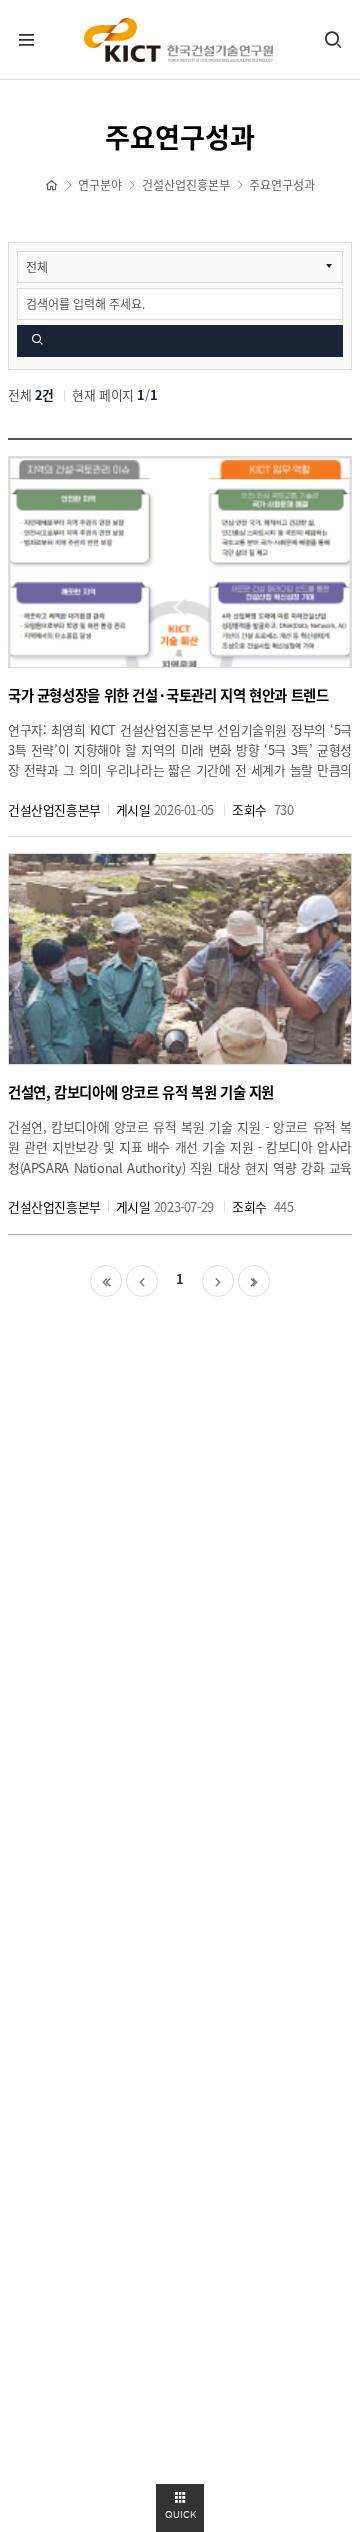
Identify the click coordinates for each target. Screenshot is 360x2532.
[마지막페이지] (254, 1281)
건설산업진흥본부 (186, 185)
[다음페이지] (218, 1281)
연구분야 (100, 185)
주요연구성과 (282, 185)
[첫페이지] (106, 1281)
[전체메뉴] (27, 40)
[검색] (333, 40)
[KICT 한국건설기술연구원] (180, 40)
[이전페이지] (142, 1281)
